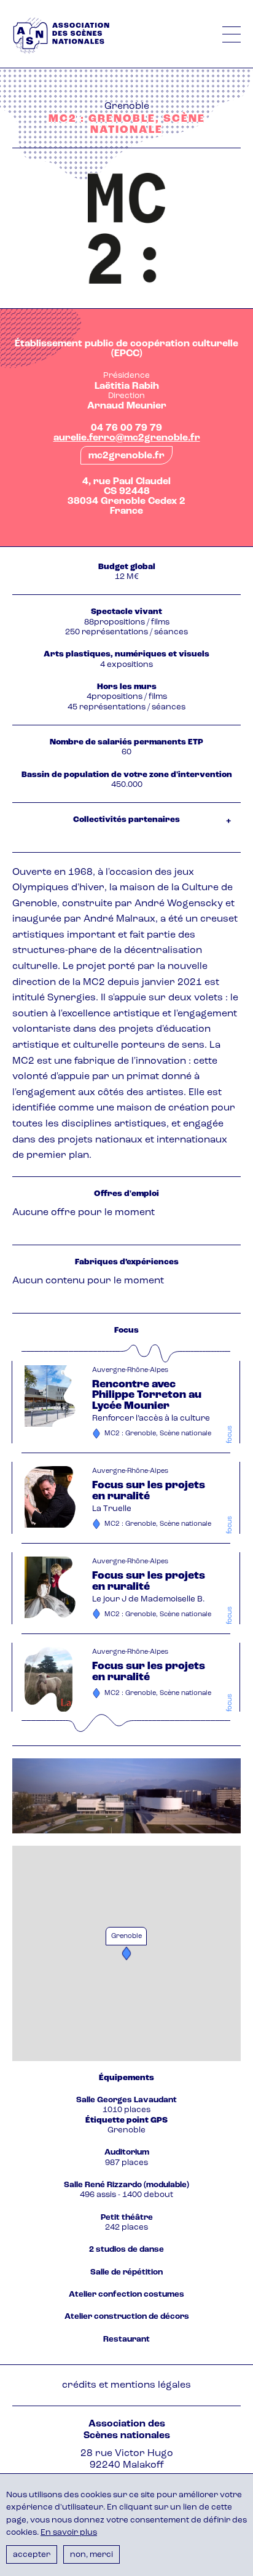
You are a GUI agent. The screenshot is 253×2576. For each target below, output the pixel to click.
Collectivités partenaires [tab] (126, 820)
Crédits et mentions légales (126, 2385)
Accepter (32, 2555)
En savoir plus (69, 2533)
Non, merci (91, 2555)
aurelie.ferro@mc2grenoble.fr (127, 438)
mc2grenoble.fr (126, 456)
